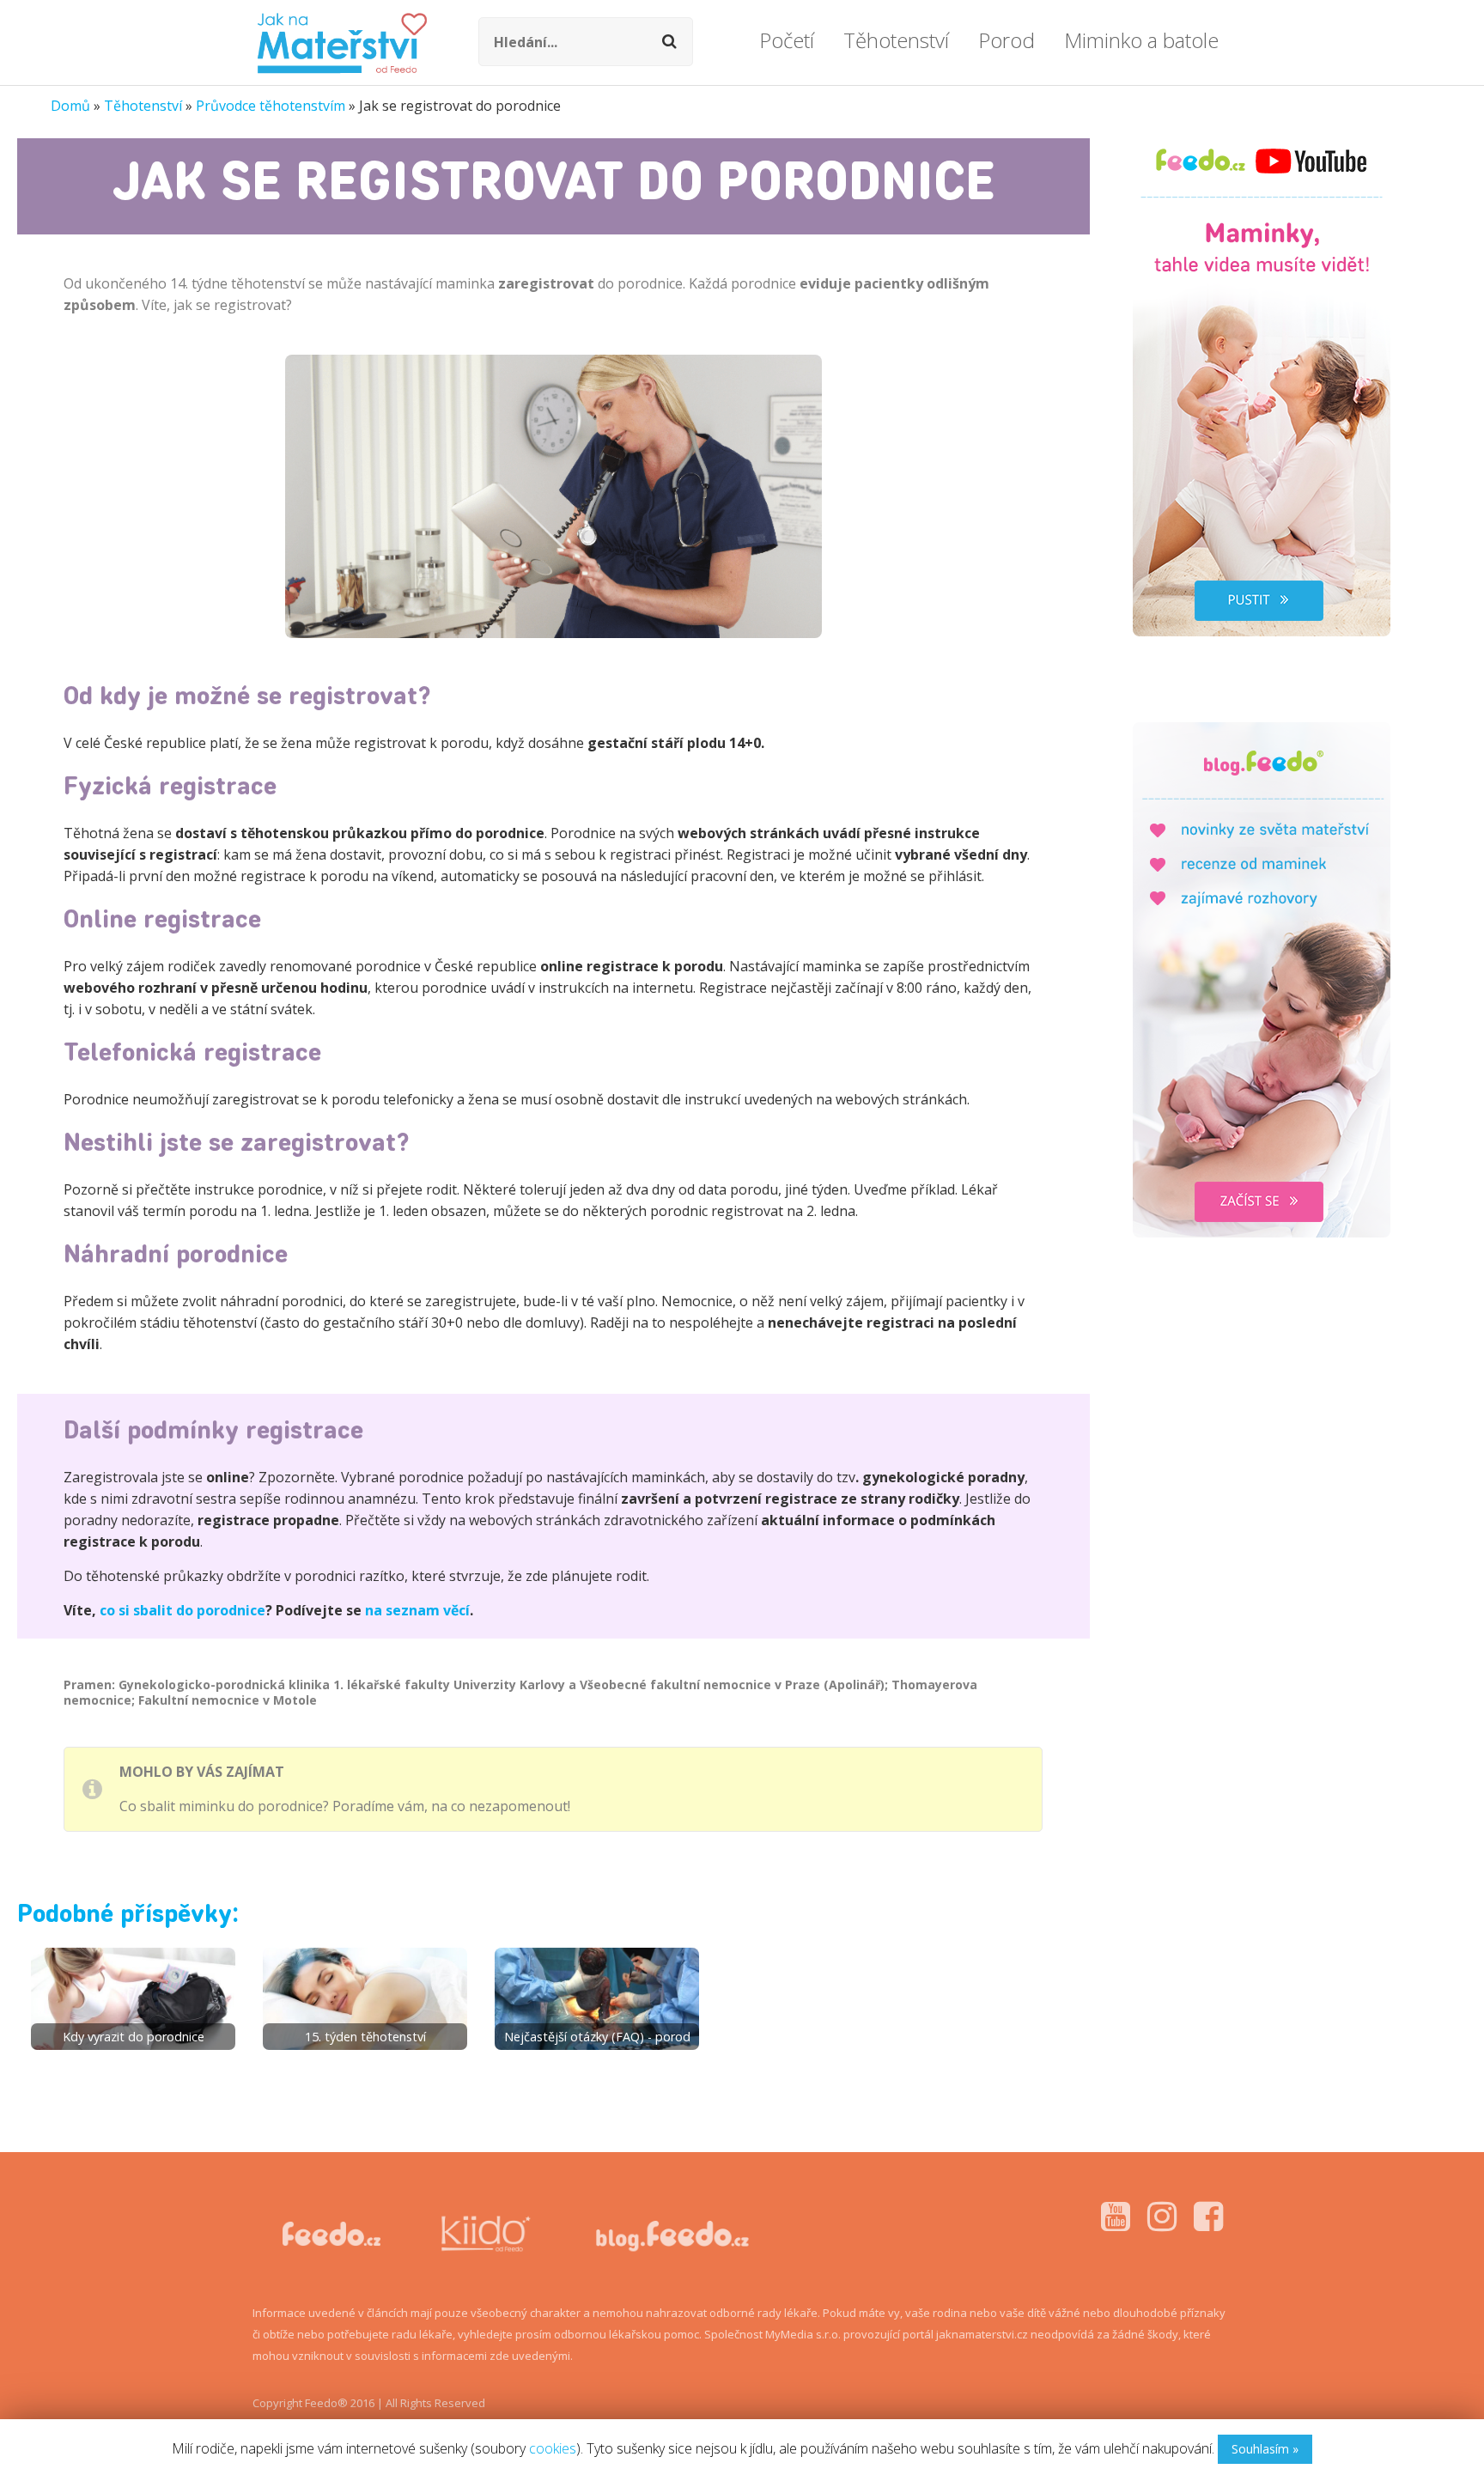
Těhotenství (143, 106)
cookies (553, 2448)
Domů (70, 106)
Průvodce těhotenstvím (271, 106)
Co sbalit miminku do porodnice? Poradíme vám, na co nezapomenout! (345, 1806)
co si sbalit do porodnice (182, 1610)
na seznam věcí (417, 1610)
